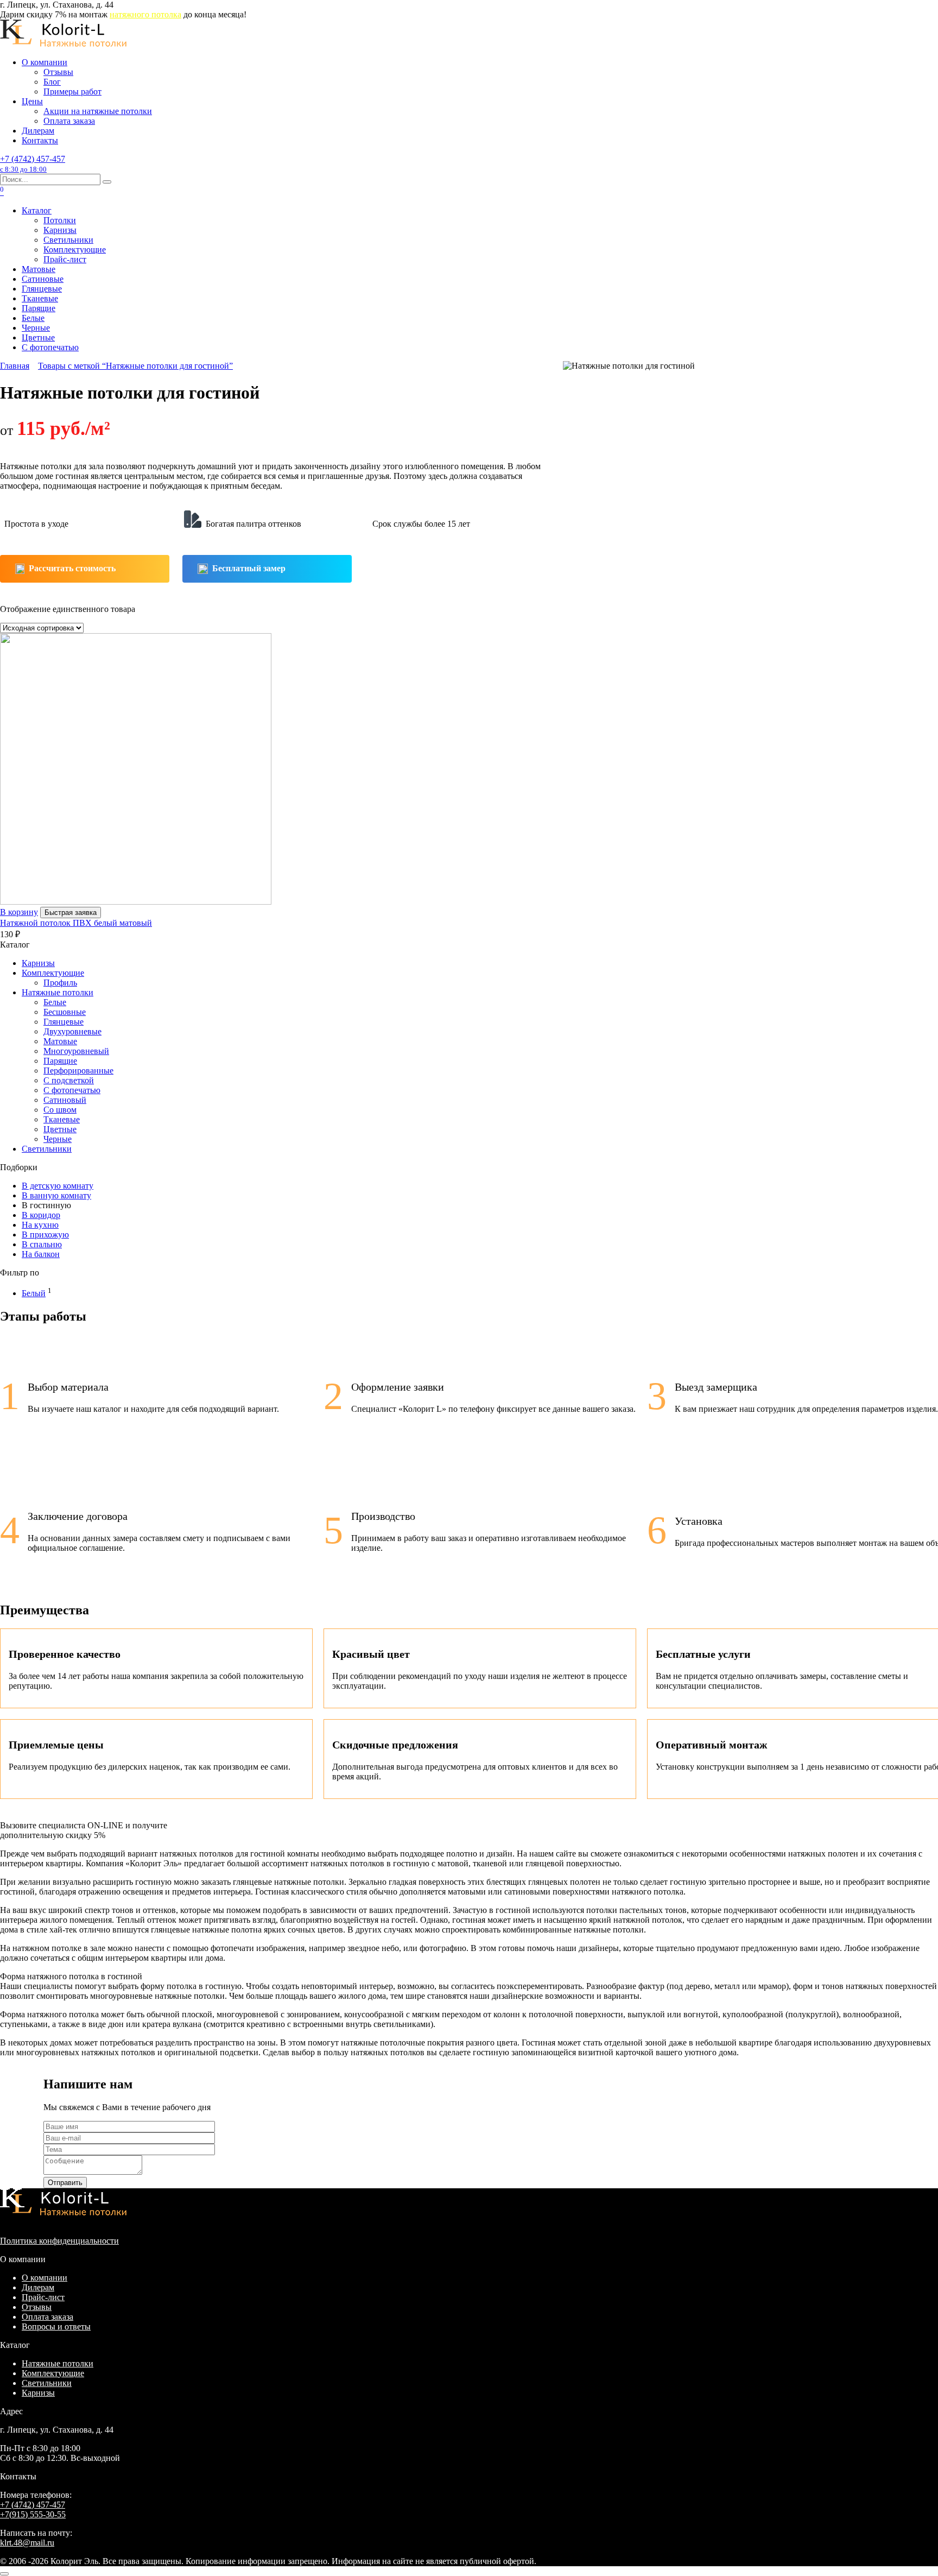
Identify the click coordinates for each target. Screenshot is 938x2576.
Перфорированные (78, 1071)
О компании (45, 62)
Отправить (65, 2183)
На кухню (40, 1225)
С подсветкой (69, 1080)
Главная (15, 366)
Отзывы (58, 72)
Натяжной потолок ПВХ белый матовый (76, 923)
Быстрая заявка (71, 913)
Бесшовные (65, 1012)
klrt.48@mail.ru (27, 2543)
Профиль (60, 983)
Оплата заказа (69, 121)
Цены (32, 101)
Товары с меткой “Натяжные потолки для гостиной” (135, 366)
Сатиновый (65, 1100)
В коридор (41, 1215)
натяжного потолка (145, 14)
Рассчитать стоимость (72, 568)
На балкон (41, 1254)
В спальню (42, 1244)
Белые (33, 318)
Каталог (37, 210)
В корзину (19, 912)
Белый (34, 1293)
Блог (52, 82)
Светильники (68, 240)
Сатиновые (43, 279)
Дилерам (38, 131)
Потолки (60, 220)
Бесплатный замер (249, 568)
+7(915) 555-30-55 (33, 2514)
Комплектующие (75, 250)
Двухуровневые (72, 1031)
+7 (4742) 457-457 (33, 164)
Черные (36, 328)
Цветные (38, 337)
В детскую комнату (58, 1186)
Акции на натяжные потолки (98, 111)
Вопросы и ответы (56, 2326)
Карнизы (60, 230)
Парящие (39, 308)
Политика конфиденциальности (59, 2241)
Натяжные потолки (58, 992)
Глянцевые (42, 289)
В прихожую (45, 1235)
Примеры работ (72, 91)
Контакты (40, 140)
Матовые (39, 269)
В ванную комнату (56, 1195)
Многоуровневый (76, 1051)
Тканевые (40, 298)
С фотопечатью (50, 347)
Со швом (60, 1110)
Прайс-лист (65, 259)
